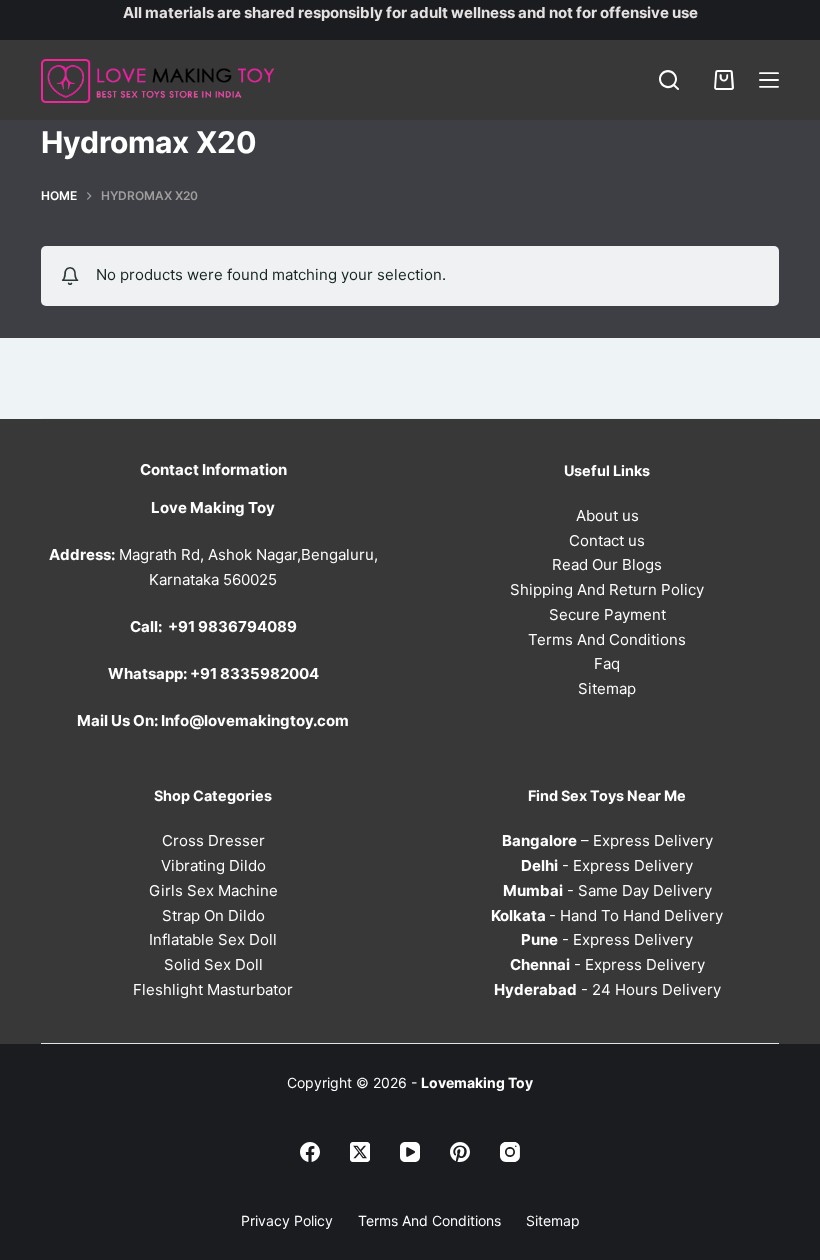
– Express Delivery (607, 840)
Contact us (607, 540)
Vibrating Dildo (213, 865)
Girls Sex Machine (213, 890)
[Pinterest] (460, 1152)
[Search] (669, 80)
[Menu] (769, 80)
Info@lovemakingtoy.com (255, 720)
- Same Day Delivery (607, 890)
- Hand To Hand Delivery (607, 915)
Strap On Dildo (213, 915)
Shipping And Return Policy (607, 589)
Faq (607, 663)
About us (607, 515)
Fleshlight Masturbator (213, 989)
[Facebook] (310, 1152)
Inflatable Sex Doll (213, 939)
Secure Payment (607, 614)
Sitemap (607, 688)
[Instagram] (510, 1152)
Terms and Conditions (429, 1220)
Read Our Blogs (607, 564)
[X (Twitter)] (360, 1152)
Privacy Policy (287, 1220)
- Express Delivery (607, 865)
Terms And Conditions (607, 639)
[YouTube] (410, 1152)
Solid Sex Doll (213, 964)
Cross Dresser (213, 840)
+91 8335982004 (254, 673)
